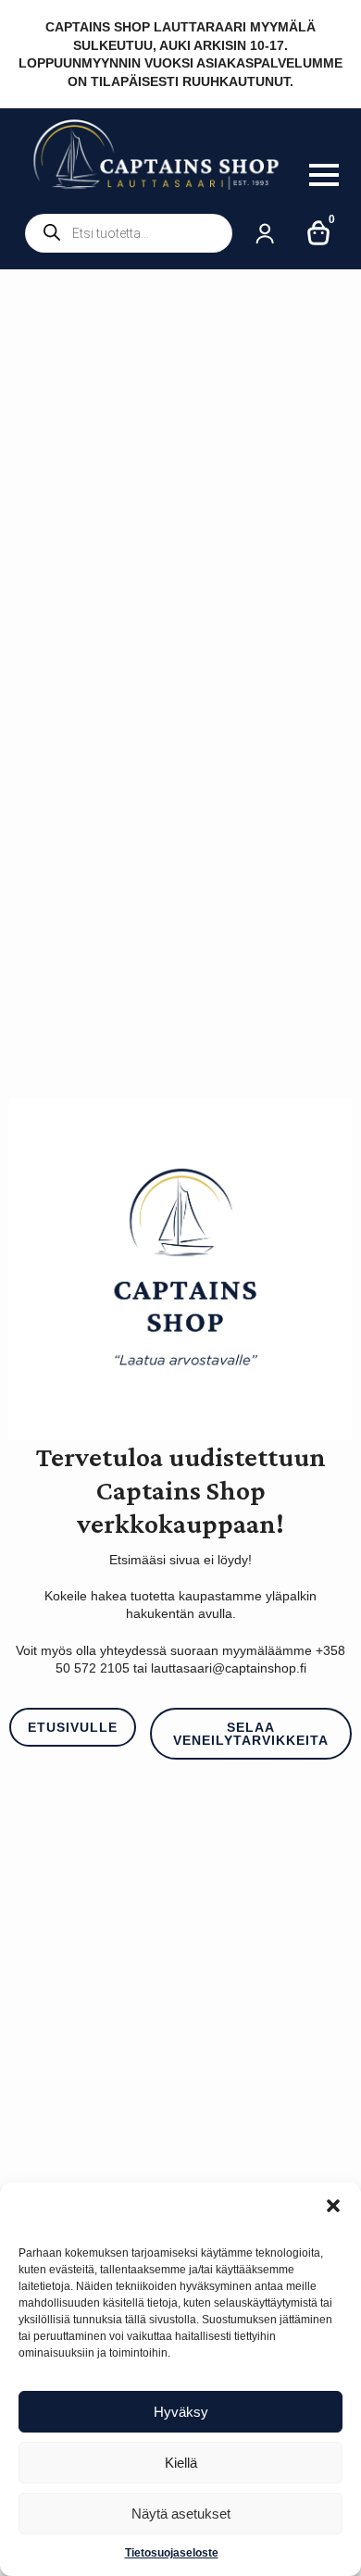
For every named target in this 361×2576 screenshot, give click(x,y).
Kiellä (181, 2463)
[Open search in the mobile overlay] (129, 233)
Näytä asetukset (181, 2514)
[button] (333, 2206)
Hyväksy (181, 2412)
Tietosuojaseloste (172, 2553)
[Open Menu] (324, 175)
